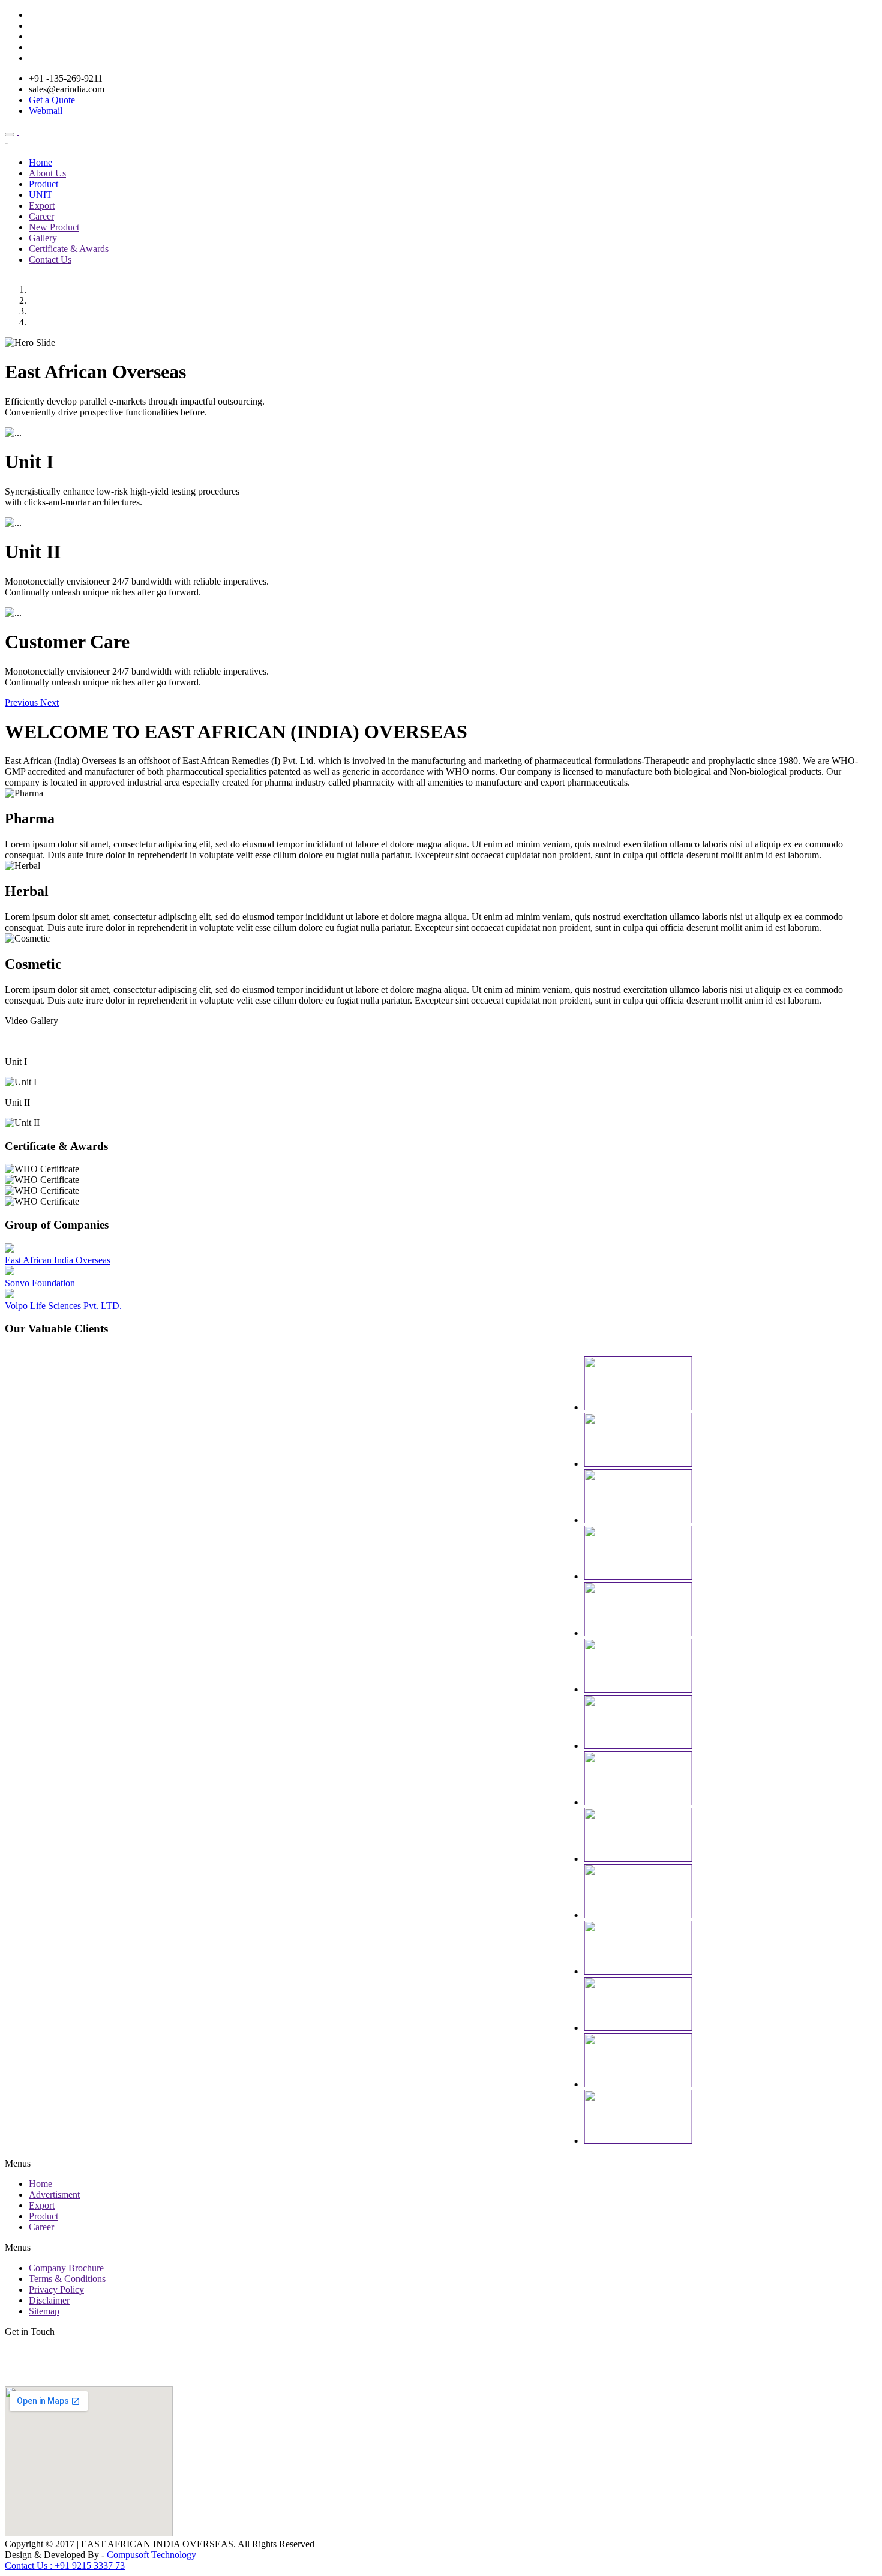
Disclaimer (49, 2300)
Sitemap (44, 2311)
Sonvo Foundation (40, 1283)
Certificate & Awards (69, 249)
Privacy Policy (56, 2289)
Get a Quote (52, 100)
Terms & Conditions (67, 2279)
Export (42, 206)
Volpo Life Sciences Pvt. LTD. (63, 1306)
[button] (22, 703)
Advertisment (54, 2195)
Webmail (46, 111)
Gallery (43, 238)
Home (40, 162)
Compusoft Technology (151, 2555)
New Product (54, 227)
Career (41, 216)
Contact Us (50, 260)
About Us (47, 173)
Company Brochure (66, 2268)
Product (43, 184)
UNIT (40, 195)
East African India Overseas (58, 1260)
